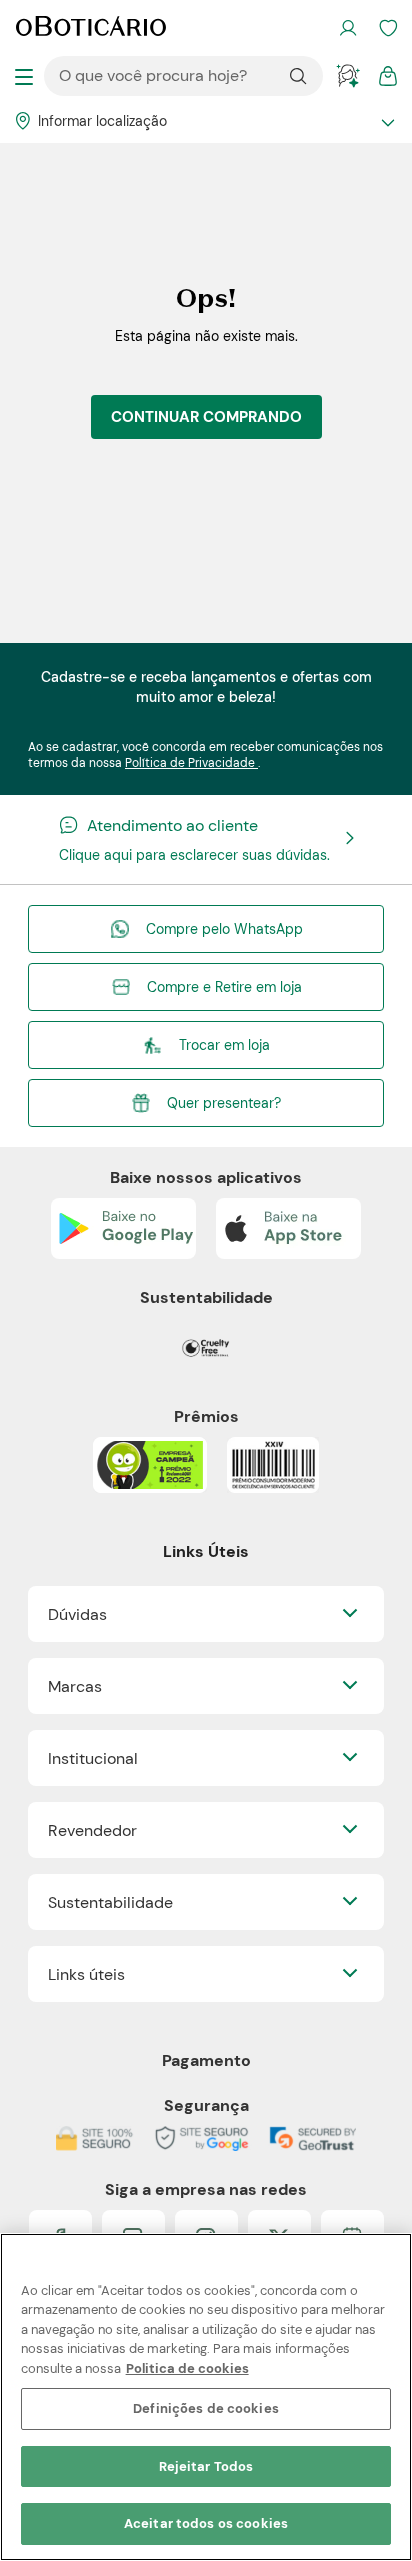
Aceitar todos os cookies (206, 2523)
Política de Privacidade (191, 763)
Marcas (75, 1686)
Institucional (93, 1758)
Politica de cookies (187, 2368)
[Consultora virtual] (348, 76)
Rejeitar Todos (206, 2466)
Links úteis (86, 1974)
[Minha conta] (348, 28)
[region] (206, 2397)
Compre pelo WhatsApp (224, 929)
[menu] (24, 76)
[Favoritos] (388, 28)
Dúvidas (77, 1614)
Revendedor (92, 1830)
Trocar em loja (224, 1045)
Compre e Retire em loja (224, 987)
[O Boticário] (91, 28)
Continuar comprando (206, 417)
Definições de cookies (206, 2408)
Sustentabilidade (110, 1902)
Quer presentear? (224, 1103)
